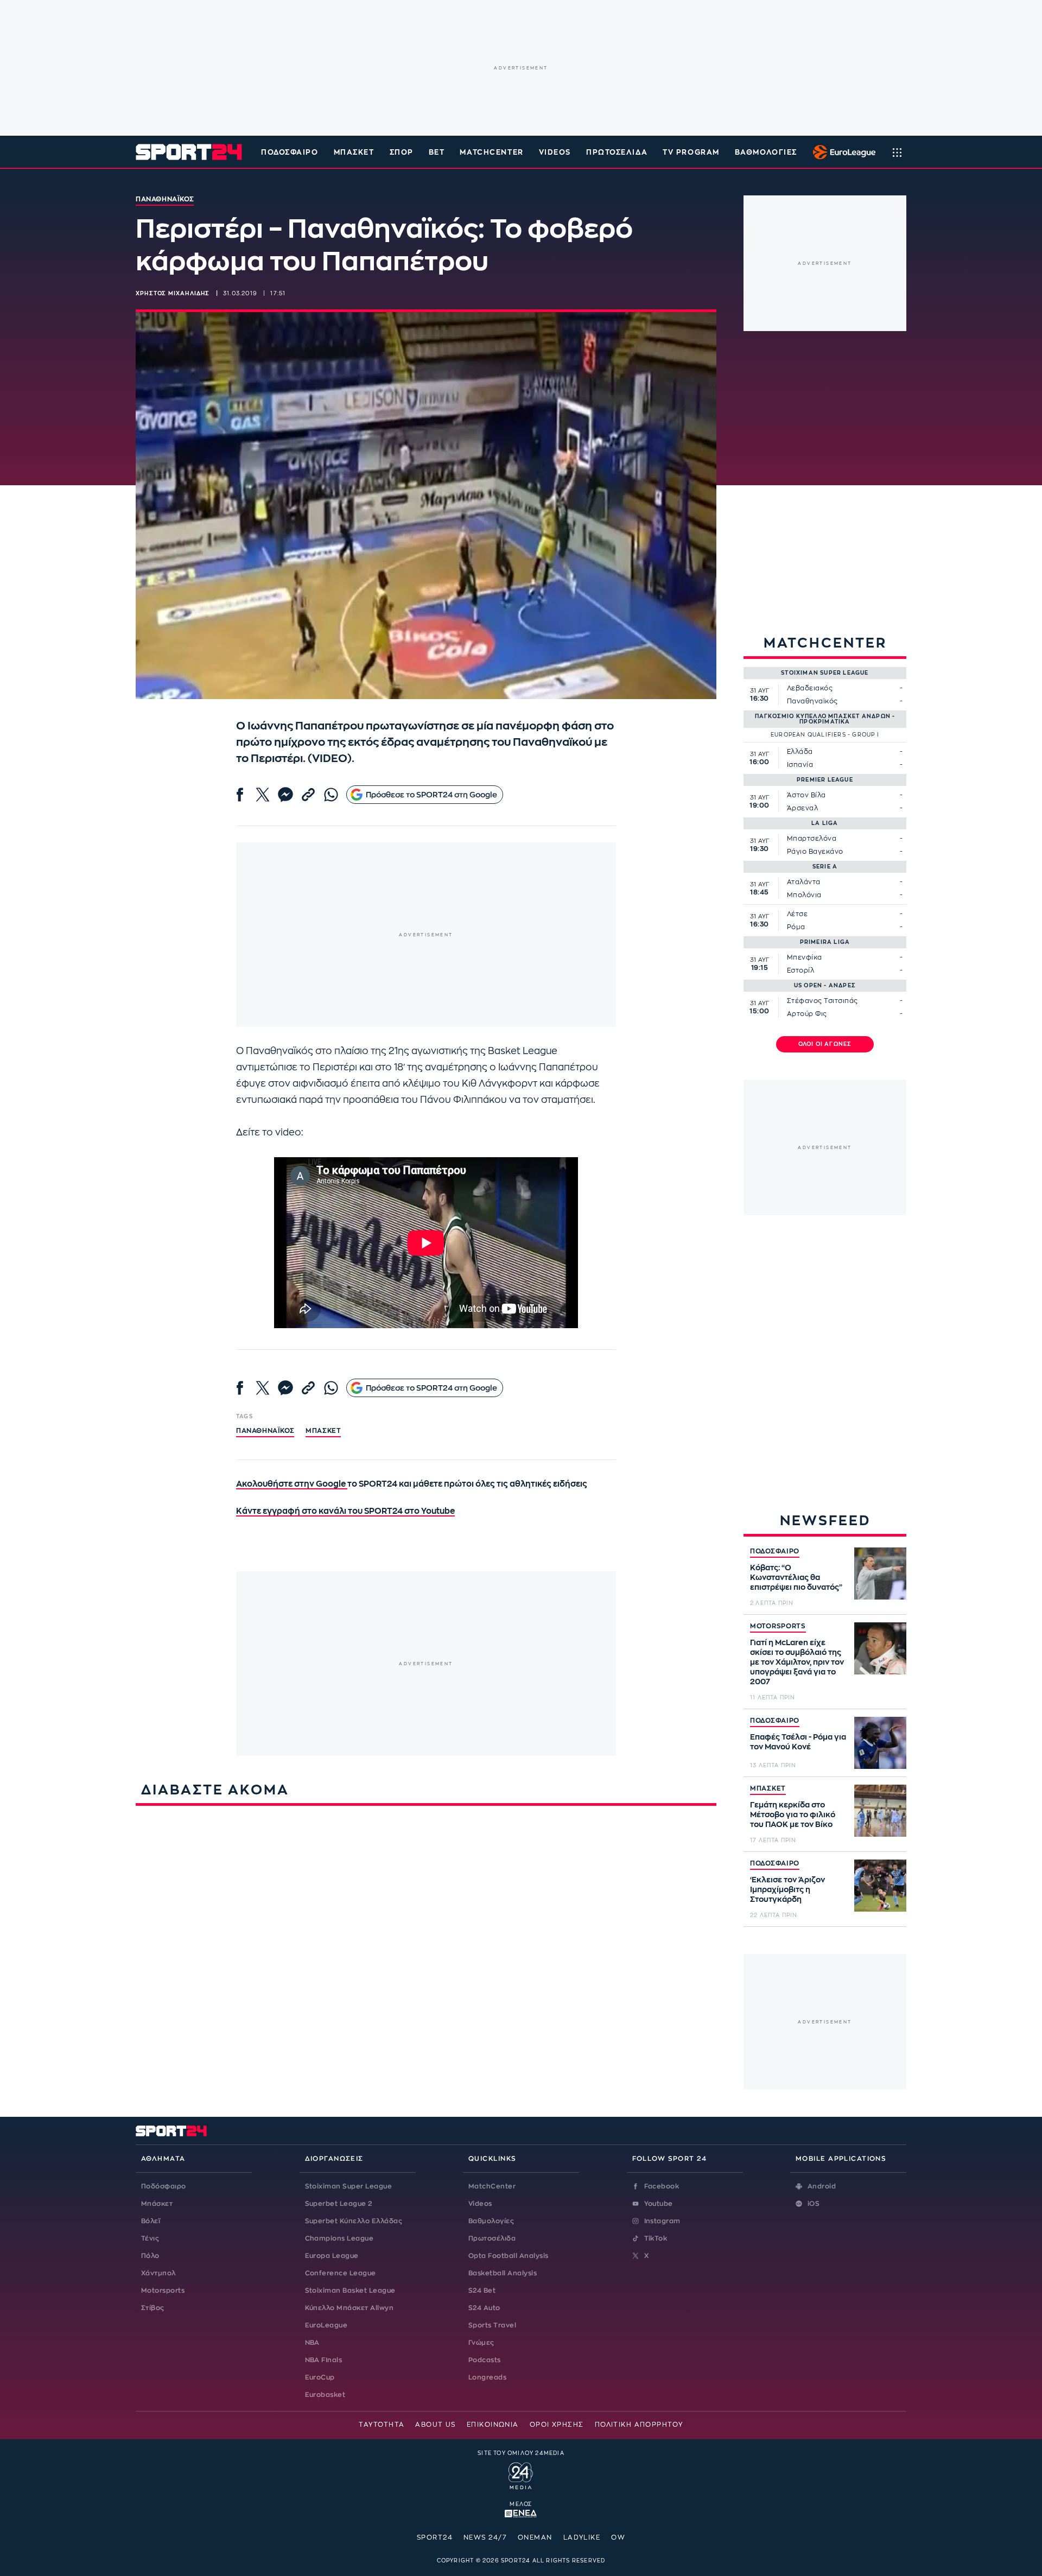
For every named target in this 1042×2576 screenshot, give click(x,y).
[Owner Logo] (521, 2475)
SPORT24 (435, 2537)
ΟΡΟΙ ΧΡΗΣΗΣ (557, 2425)
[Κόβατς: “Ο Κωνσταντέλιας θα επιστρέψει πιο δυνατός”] (880, 1573)
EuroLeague (326, 2325)
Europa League (332, 2256)
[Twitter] (263, 795)
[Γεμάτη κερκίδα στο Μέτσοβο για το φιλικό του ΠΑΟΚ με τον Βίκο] (880, 1811)
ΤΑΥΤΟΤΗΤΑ (382, 2425)
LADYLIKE (582, 2537)
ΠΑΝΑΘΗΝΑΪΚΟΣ (265, 1431)
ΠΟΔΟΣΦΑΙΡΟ (775, 1551)
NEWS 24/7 (485, 2537)
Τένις (150, 2238)
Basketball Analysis (503, 2273)
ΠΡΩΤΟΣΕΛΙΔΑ (617, 152)
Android (822, 2186)
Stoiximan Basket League (350, 2291)
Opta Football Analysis (509, 2256)
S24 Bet (482, 2291)
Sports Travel (492, 2325)
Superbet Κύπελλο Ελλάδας (354, 2221)
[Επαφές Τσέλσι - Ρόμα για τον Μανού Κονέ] (880, 1743)
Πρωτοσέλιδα (492, 2238)
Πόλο (150, 2256)
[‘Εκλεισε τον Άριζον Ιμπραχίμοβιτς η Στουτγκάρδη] (880, 1886)
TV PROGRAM (691, 152)
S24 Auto (484, 2308)
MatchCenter (492, 2186)
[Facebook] (240, 795)
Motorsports (163, 2291)
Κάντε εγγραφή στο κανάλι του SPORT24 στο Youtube (345, 1511)
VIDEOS (555, 152)
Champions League (339, 2238)
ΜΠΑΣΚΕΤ (768, 1788)
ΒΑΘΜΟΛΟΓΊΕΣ (766, 152)
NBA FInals (324, 2360)
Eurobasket (325, 2395)
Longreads (487, 2377)
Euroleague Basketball (841, 152)
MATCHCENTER (491, 152)
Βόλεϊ (151, 2221)
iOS (814, 2204)
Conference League (341, 2273)
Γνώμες (481, 2343)
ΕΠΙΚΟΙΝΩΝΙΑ (493, 2425)
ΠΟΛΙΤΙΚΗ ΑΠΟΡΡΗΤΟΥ (639, 2425)
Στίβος (153, 2308)
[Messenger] (285, 795)
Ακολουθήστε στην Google (292, 1484)
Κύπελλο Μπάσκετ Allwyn (350, 2308)
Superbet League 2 (339, 2204)
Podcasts (485, 2360)
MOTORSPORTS (778, 1626)
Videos (480, 2204)
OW (618, 2537)
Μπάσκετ (354, 152)
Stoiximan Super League (349, 2186)
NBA (312, 2343)
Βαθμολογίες (491, 2221)
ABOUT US (436, 2425)
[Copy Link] (308, 795)
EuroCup (320, 2377)
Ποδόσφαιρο (290, 152)
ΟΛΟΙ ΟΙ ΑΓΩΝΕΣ (825, 1044)
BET (437, 152)
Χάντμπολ (158, 2273)
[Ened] (521, 2512)
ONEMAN (535, 2537)
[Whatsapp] (331, 795)
